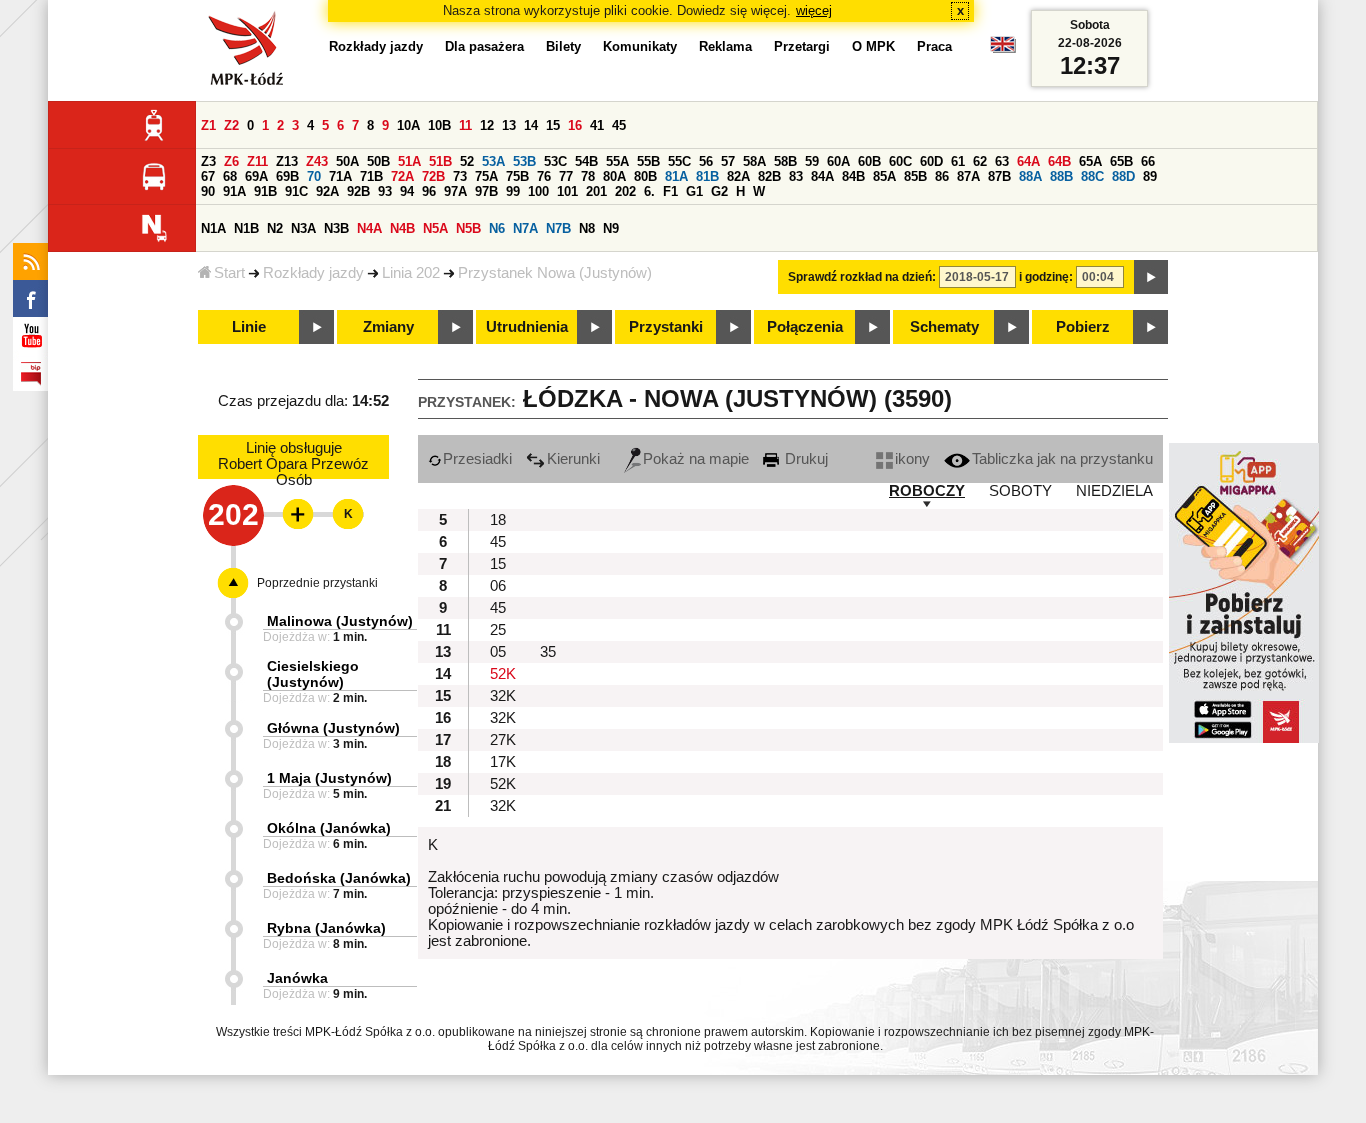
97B (486, 191)
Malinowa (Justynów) (340, 621)
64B (1059, 161)
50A (347, 161)
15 (553, 125)
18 (498, 520)
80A (614, 176)
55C (679, 161)
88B (1061, 176)
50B (378, 161)
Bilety (563, 46)
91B (265, 191)
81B (707, 176)
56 (706, 161)
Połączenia (805, 327)
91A (234, 191)
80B (645, 176)
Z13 (287, 161)
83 (796, 176)
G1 (694, 191)
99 (513, 191)
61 (958, 161)
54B (586, 161)
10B (439, 125)
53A (493, 161)
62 (980, 161)
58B (785, 161)
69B (287, 176)
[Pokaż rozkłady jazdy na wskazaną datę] (1151, 277)
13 (509, 125)
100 (538, 191)
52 (467, 161)
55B (648, 161)
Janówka (297, 978)
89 (1150, 176)
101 (567, 191)
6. (649, 191)
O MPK (873, 46)
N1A (213, 228)
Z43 (317, 161)
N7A (525, 228)
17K (503, 762)
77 (566, 176)
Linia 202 (411, 273)
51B (440, 161)
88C (1092, 176)
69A (256, 176)
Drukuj (804, 459)
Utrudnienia (527, 327)
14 (531, 125)
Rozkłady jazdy (313, 273)
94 (407, 191)
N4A (369, 228)
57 (728, 161)
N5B (468, 228)
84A (822, 176)
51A (409, 161)
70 (314, 176)
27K (503, 740)
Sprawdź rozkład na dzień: (862, 277)
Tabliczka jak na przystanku (1062, 459)
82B (769, 176)
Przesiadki (477, 459)
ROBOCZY (927, 491)
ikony (912, 459)
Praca (934, 46)
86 (942, 176)
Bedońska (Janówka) (339, 878)
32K (503, 696)
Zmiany (388, 327)
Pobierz (1083, 327)
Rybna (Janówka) (326, 928)
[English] (1003, 49)
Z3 (208, 161)
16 (575, 125)
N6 (497, 228)
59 (812, 161)
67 (208, 176)
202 (625, 191)
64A (1028, 161)
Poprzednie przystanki (317, 583)
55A (617, 161)
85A (884, 176)
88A (1030, 176)
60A (838, 161)
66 (1148, 161)
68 (230, 176)
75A (486, 176)
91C (296, 191)
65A (1090, 161)
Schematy (944, 327)
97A (455, 191)
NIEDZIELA (1114, 491)
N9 (611, 228)
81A (676, 176)
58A (754, 161)
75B (517, 176)
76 (544, 176)
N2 (275, 228)
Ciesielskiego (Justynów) (313, 674)
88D (1123, 176)
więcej (814, 10)
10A (408, 125)
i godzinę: (1046, 277)
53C (555, 161)
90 (208, 191)
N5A (435, 228)
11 (465, 125)
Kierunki (573, 459)
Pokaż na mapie (696, 459)
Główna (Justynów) (333, 728)
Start (229, 273)
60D (931, 161)
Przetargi (802, 46)
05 (498, 652)
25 (498, 630)
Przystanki (666, 327)
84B (853, 176)
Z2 (231, 125)
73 (460, 176)
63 (1002, 161)
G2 (719, 191)
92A (327, 191)
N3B (336, 228)
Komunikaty (640, 46)
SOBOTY (1020, 491)
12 (487, 125)
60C (900, 161)
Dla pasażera (484, 46)
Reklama (725, 46)
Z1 (208, 125)
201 (596, 191)
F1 (670, 191)
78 (588, 176)
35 (548, 652)
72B (433, 176)
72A (402, 176)
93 (385, 191)
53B (524, 161)
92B (358, 191)
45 (619, 125)
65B (1121, 161)
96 (429, 191)
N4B (402, 228)
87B (999, 176)
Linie (249, 327)
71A (340, 176)
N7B (558, 228)
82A (738, 176)
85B (915, 176)
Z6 (231, 161)
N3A (303, 228)
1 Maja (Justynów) (329, 778)
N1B (246, 228)
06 (498, 586)
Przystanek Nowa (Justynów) (555, 273)
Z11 (257, 161)
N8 (587, 228)
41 (597, 125)
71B (371, 176)
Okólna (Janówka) (329, 828)
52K (503, 674)
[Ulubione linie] (292, 514)
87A (968, 176)
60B (869, 161)
